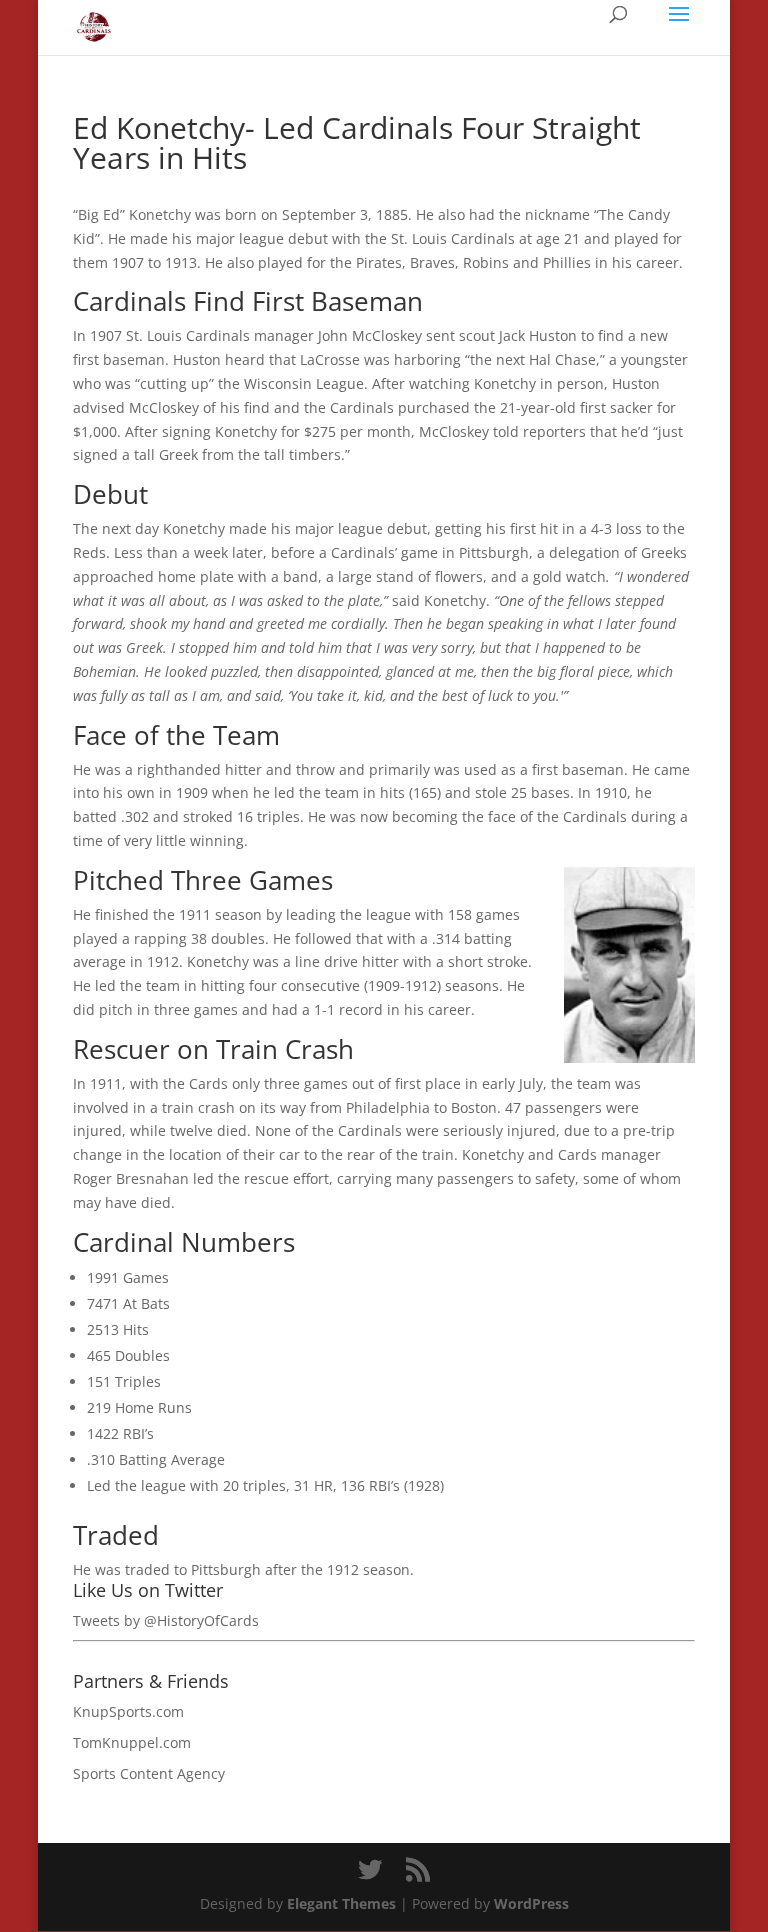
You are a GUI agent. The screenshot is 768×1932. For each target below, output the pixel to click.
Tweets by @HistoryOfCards (166, 1620)
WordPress (531, 1903)
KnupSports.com (128, 1711)
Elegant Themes (341, 1903)
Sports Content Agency (149, 1773)
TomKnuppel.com (132, 1742)
